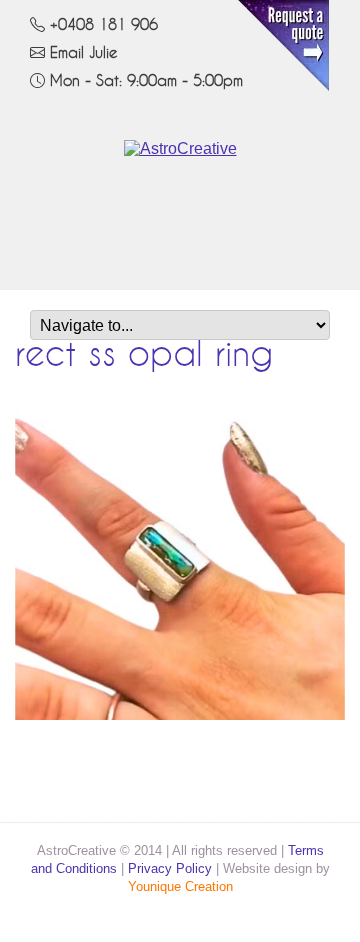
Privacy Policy (170, 868)
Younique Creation (180, 886)
